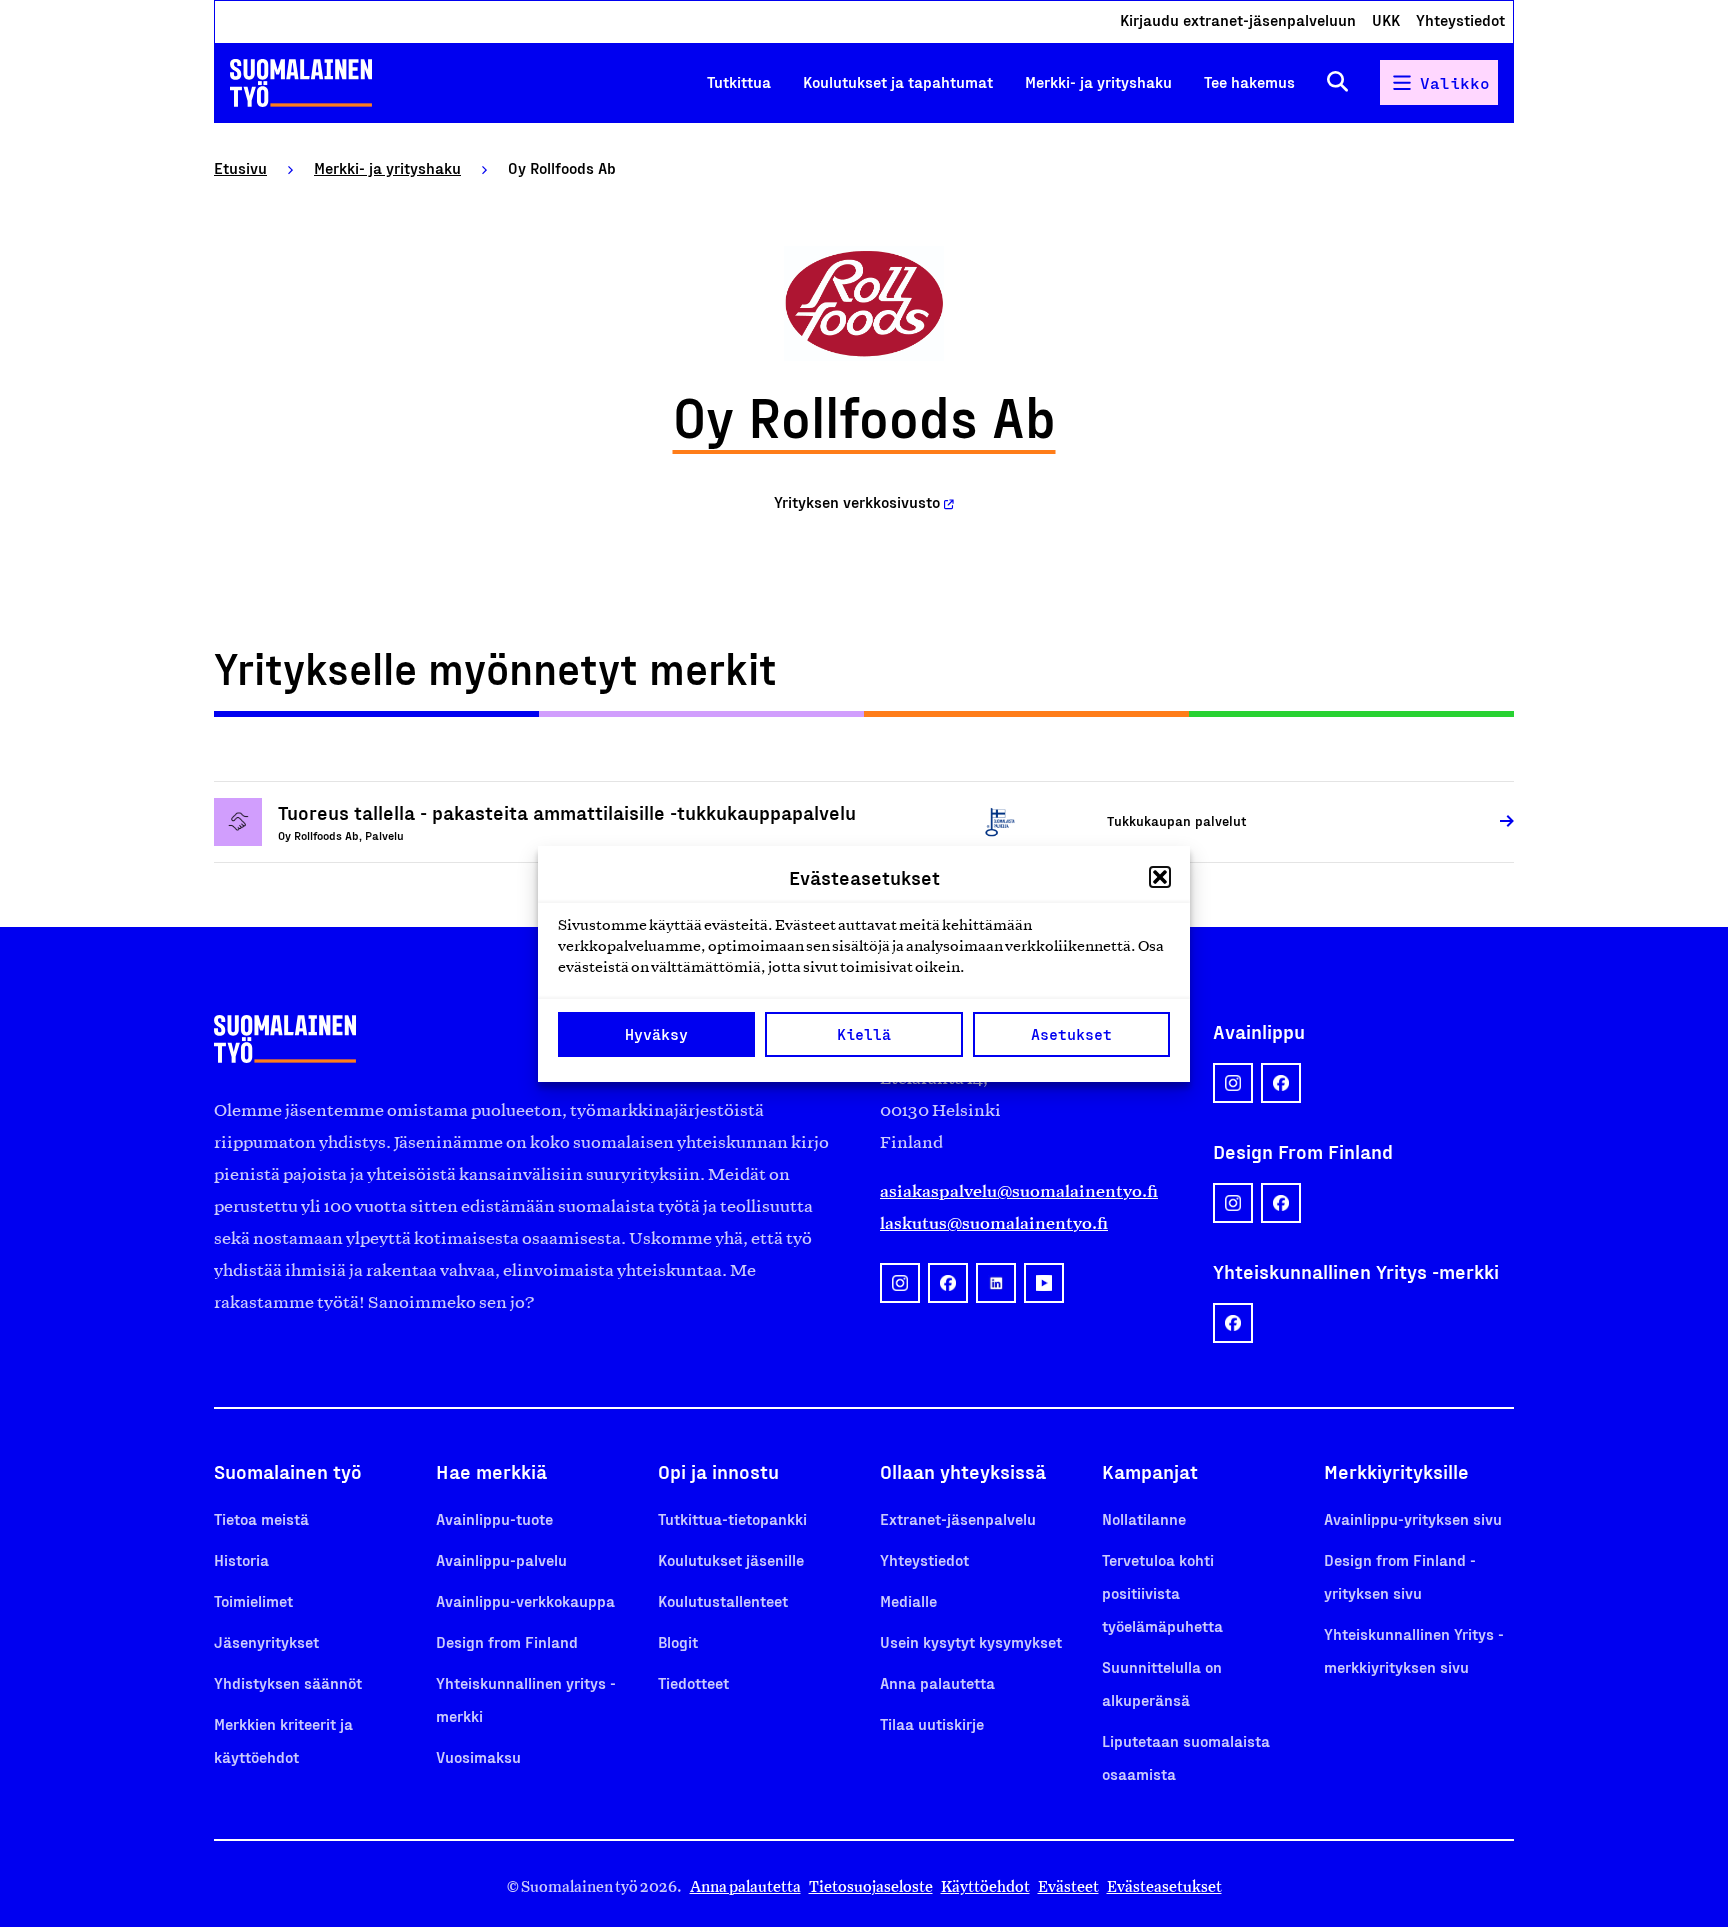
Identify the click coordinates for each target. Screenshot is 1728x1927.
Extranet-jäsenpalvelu (958, 1518)
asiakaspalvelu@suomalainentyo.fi (1019, 1191)
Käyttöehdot (985, 1886)
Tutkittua (739, 81)
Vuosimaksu (478, 1756)
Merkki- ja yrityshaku (1098, 81)
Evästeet (1068, 1886)
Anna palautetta (937, 1682)
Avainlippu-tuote (494, 1518)
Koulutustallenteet (723, 1600)
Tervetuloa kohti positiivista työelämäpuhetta (1162, 1592)
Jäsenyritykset (266, 1641)
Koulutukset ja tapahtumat (898, 81)
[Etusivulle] (301, 83)
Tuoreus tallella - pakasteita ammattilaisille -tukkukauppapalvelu (567, 812)
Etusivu (240, 167)
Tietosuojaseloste (871, 1886)
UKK (1386, 19)
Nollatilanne (1144, 1518)
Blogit (678, 1641)
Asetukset (1071, 1034)
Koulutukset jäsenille (731, 1559)
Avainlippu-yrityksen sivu (1413, 1518)
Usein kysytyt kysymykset (971, 1641)
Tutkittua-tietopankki (732, 1518)
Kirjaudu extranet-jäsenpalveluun (1238, 19)
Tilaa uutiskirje (932, 1723)
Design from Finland (507, 1641)
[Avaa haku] (1337, 82)
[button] (1160, 877)
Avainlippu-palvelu (501, 1559)
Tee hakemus (1249, 81)
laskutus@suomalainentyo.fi (994, 1223)
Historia (241, 1559)
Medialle (908, 1600)
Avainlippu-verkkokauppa (525, 1600)
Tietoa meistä (261, 1518)
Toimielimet (253, 1600)
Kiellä (864, 1034)
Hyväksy (656, 1034)
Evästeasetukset (1164, 1886)
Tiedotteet (693, 1682)
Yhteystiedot (1460, 19)
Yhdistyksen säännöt (288, 1682)
